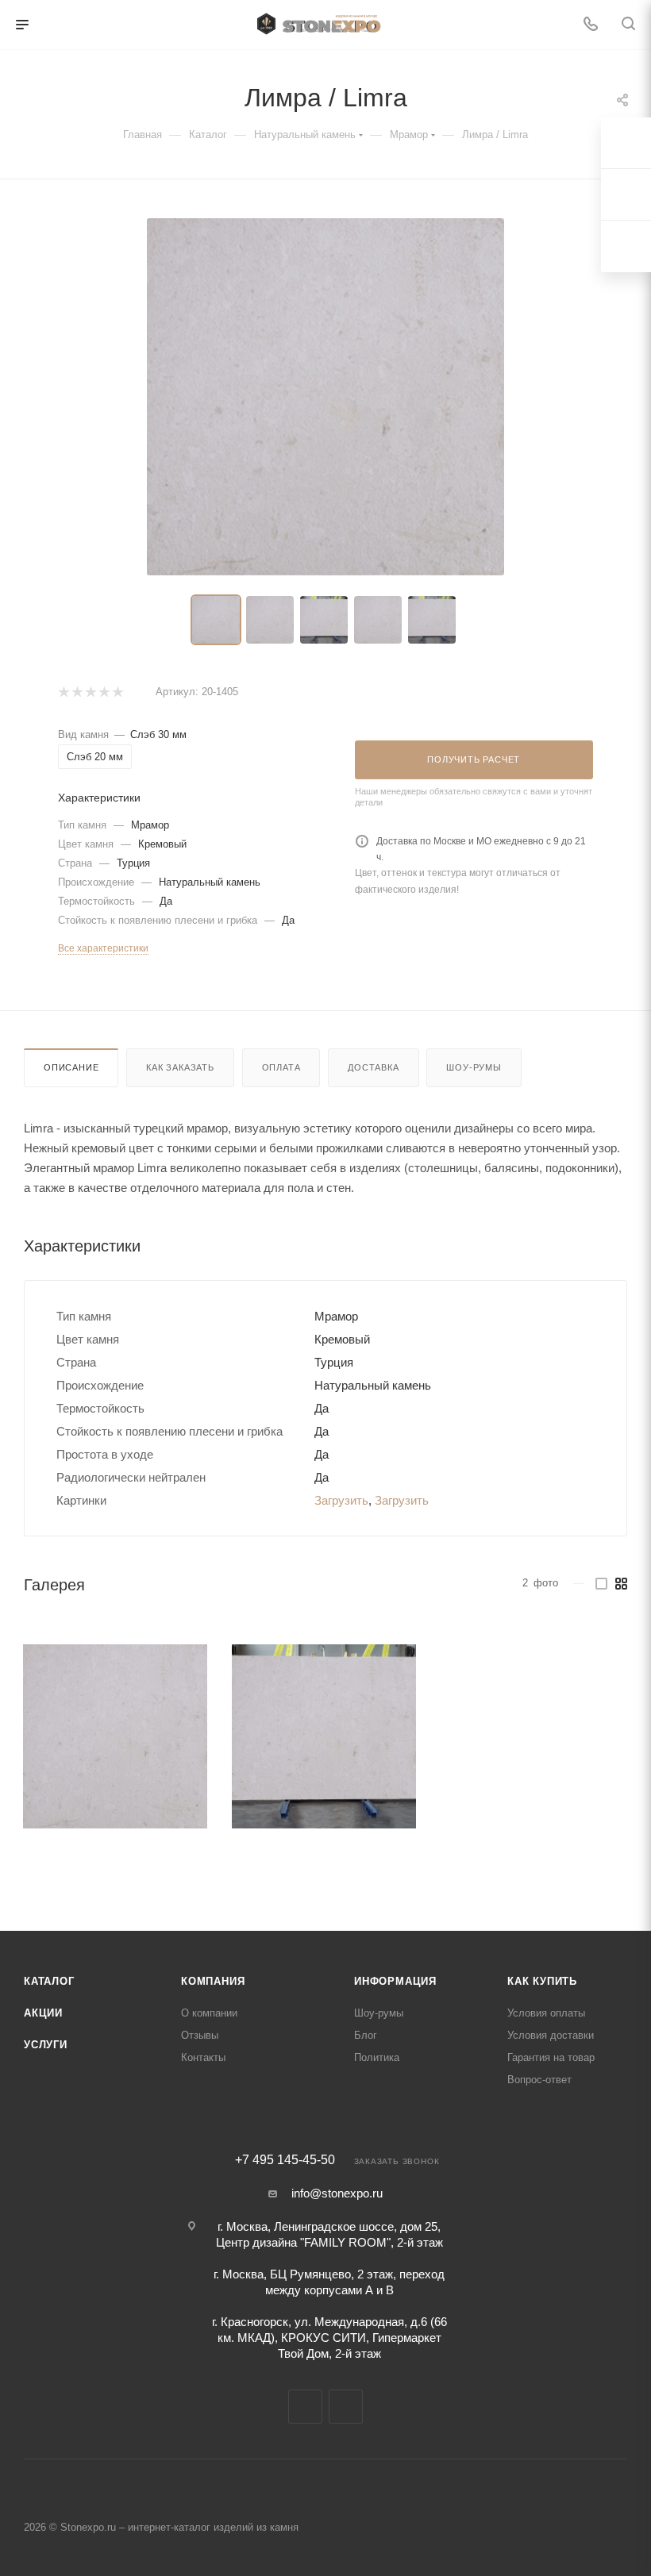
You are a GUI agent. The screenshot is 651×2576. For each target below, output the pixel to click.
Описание (71, 1067)
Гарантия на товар (551, 2057)
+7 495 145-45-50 (285, 2160)
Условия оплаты (546, 2013)
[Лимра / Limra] (115, 1736)
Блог (366, 2035)
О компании (209, 2013)
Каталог (49, 1981)
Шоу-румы (474, 1067)
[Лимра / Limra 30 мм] (325, 397)
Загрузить (341, 1500)
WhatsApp (346, 2407)
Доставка (373, 1067)
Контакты (203, 2057)
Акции (43, 2013)
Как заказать (180, 1067)
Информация (395, 1981)
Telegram (305, 2407)
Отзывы (200, 2035)
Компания (213, 1981)
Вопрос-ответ (539, 2080)
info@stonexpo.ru (337, 2193)
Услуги (46, 2045)
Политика (377, 2057)
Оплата (281, 1067)
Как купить (542, 1981)
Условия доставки (551, 2035)
